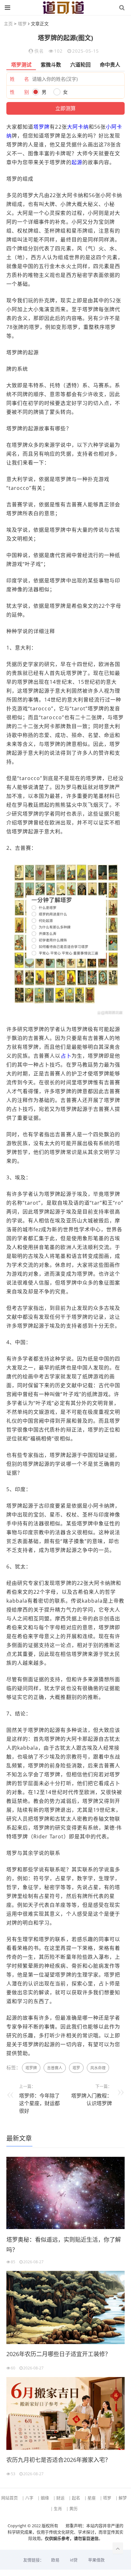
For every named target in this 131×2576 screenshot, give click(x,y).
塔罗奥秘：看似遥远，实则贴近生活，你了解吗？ (64, 2245)
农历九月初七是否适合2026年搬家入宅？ (59, 2460)
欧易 (55, 2560)
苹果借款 (96, 2560)
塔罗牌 (41, 127)
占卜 (66, 1056)
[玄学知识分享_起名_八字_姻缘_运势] (63, 8)
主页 (8, 24)
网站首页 (10, 2498)
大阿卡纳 (78, 127)
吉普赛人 (55, 2068)
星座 (92, 2498)
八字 (29, 2498)
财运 (60, 2498)
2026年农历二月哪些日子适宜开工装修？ (59, 2354)
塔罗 (22, 24)
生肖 (58, 2509)
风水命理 (98, 2068)
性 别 (19, 92)
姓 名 (19, 79)
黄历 (73, 2509)
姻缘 (45, 2498)
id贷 (74, 2560)
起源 (77, 162)
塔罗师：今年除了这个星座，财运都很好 (39, 2103)
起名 (76, 2498)
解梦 (123, 2498)
